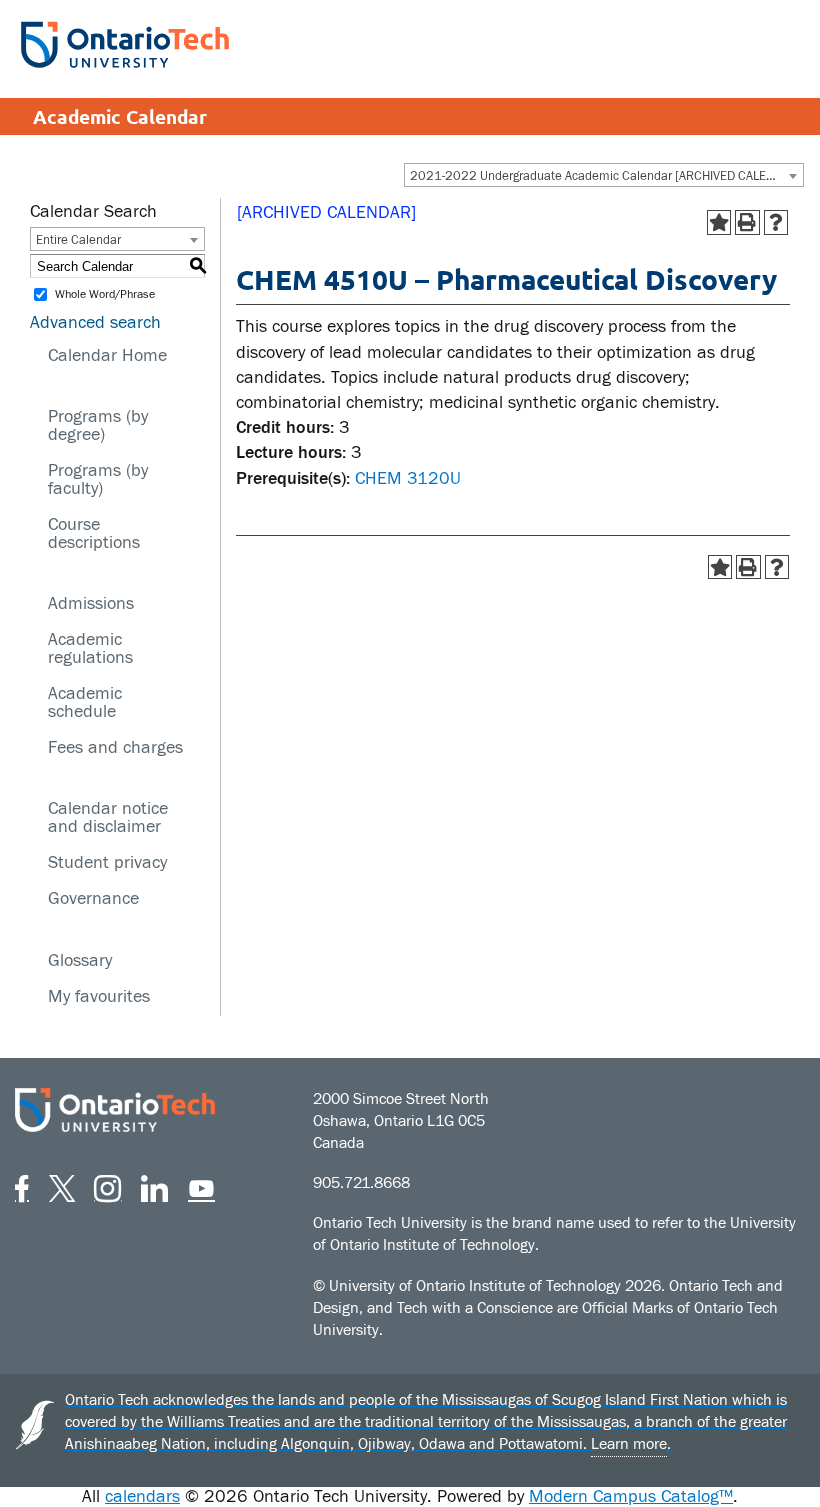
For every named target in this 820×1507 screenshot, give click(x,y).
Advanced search (95, 322)
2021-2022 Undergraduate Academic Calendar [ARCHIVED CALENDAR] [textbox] (606, 176)
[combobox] (604, 175)
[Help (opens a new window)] (776, 222)
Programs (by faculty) (98, 479)
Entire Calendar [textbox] (78, 240)
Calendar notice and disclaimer (108, 817)
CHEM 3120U (408, 478)
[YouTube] (201, 1185)
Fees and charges (115, 747)
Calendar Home (107, 355)
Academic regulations (90, 648)
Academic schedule (85, 702)
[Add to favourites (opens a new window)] (719, 222)
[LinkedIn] (154, 1185)
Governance (93, 898)
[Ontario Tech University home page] (125, 44)
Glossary (80, 960)
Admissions (91, 603)
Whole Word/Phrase (105, 295)
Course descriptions (94, 533)
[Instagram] (107, 1185)
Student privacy (107, 862)
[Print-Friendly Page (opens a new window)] (747, 222)
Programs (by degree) (98, 425)
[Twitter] (62, 1185)
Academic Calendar (120, 116)
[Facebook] (22, 1185)
